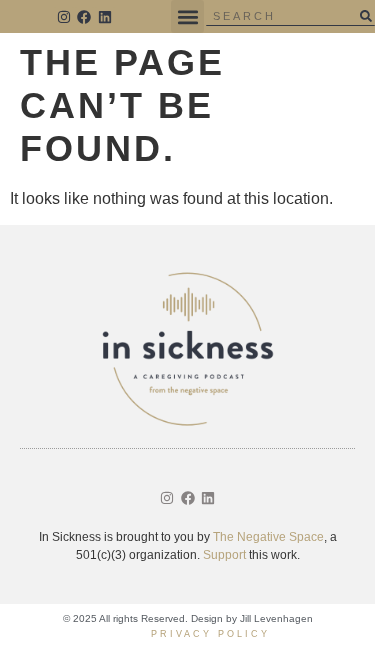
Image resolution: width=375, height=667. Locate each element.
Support (224, 555)
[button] (187, 16)
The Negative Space (268, 537)
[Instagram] (64, 17)
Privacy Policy (210, 634)
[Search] (365, 16)
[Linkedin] (105, 17)
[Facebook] (85, 17)
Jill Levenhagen (276, 618)
